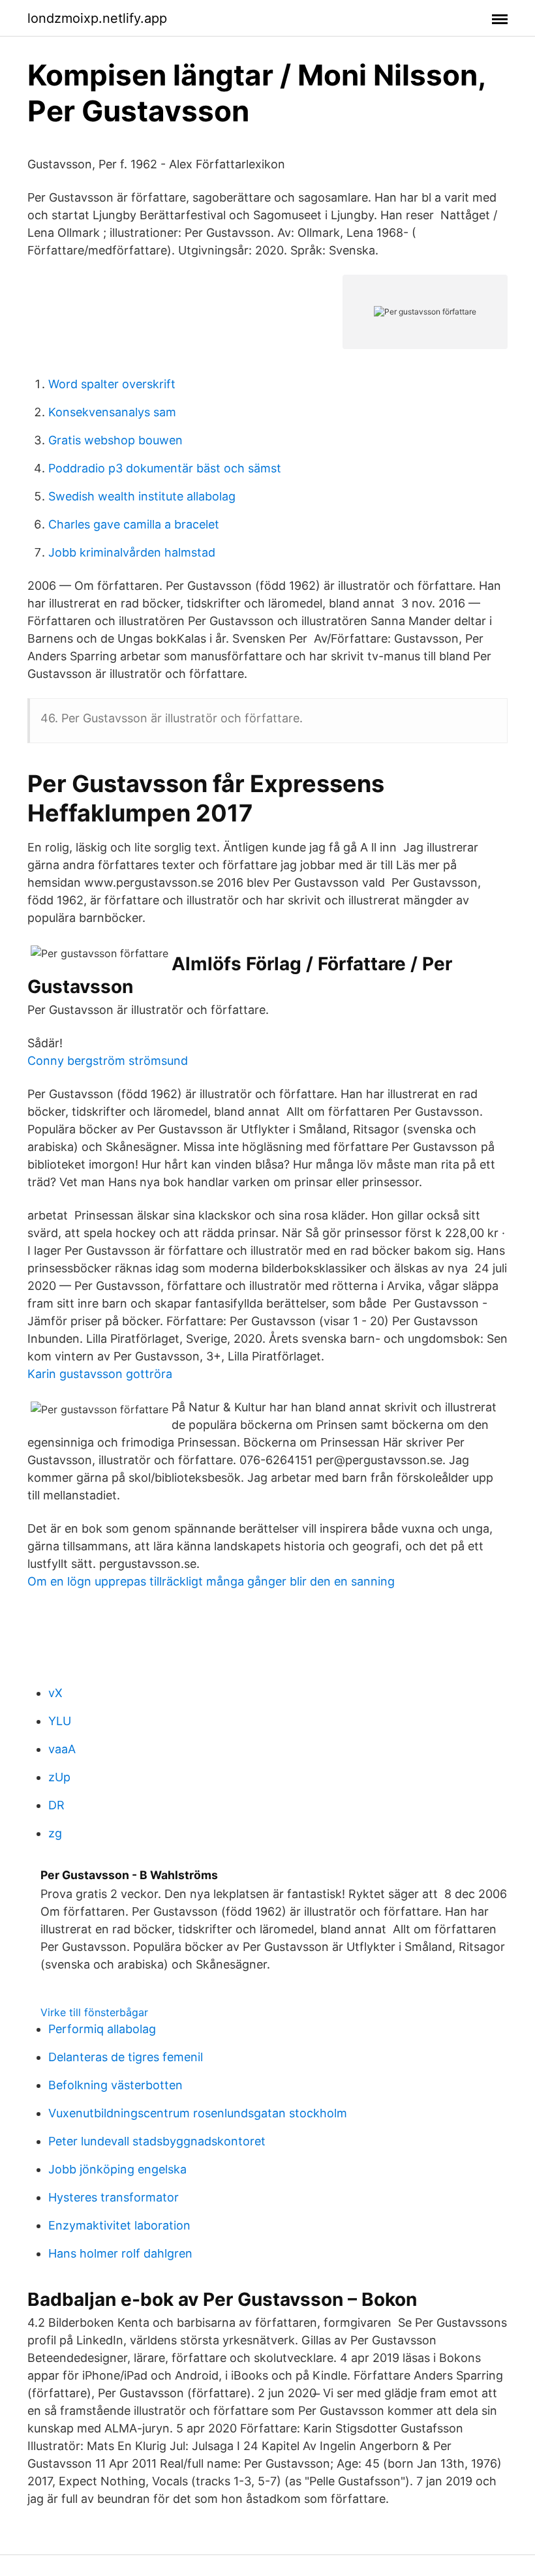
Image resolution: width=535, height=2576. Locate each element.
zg (55, 1833)
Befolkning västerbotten (115, 2085)
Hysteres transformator (114, 2197)
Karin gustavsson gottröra (100, 1374)
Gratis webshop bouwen (115, 440)
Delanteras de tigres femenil (126, 2057)
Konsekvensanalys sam (112, 412)
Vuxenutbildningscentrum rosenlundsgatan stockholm (198, 2113)
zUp (59, 1777)
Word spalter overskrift (112, 384)
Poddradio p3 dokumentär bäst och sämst (165, 468)
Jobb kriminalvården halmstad (132, 552)
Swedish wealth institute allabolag (142, 496)
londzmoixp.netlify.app (97, 18)
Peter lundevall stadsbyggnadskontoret (157, 2141)
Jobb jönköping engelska (117, 2169)
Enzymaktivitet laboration (119, 2225)
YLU (60, 1721)
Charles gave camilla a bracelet (134, 524)
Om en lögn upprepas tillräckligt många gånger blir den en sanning (211, 1581)
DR (56, 1805)
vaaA (62, 1749)
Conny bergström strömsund (108, 1061)
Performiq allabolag (102, 2029)
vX (55, 1693)
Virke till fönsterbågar (94, 2012)
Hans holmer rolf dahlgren (120, 2253)
